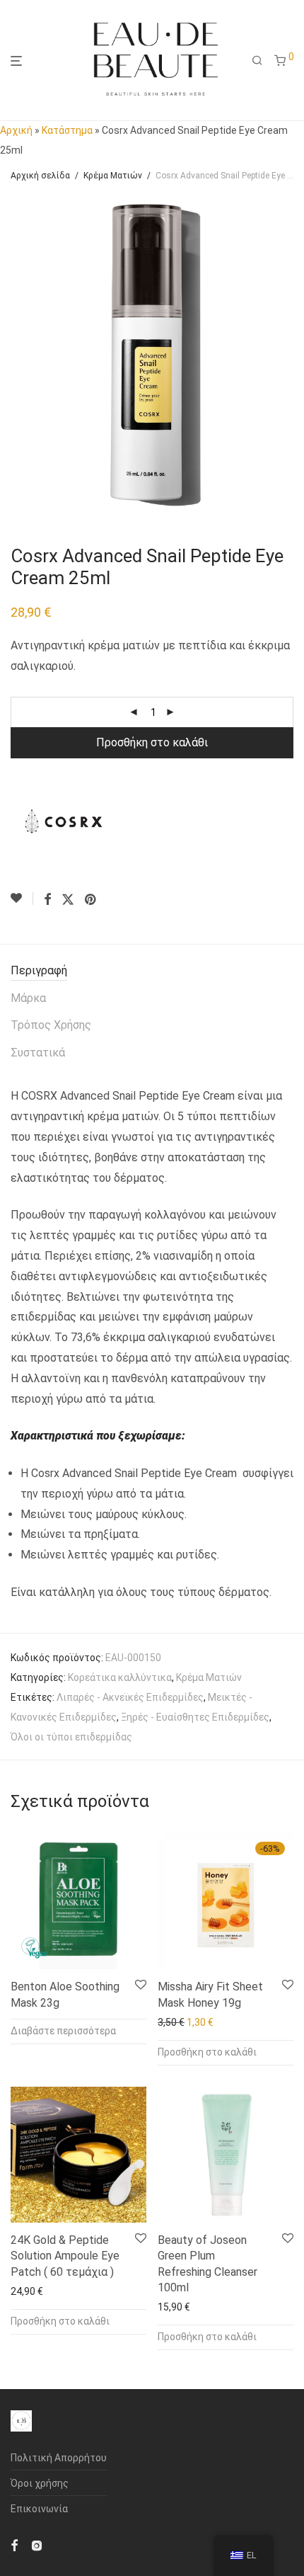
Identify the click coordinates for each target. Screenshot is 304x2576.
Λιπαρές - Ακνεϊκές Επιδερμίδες (130, 1697)
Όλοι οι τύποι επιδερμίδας (71, 1737)
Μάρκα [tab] (28, 998)
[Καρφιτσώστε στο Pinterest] (91, 900)
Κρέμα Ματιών (113, 176)
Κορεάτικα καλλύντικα (120, 1677)
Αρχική (16, 130)
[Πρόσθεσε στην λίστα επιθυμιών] (22, 899)
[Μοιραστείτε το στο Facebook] (47, 900)
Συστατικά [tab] (38, 1053)
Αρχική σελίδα (40, 176)
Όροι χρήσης (40, 2483)
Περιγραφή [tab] (39, 970)
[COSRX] (64, 821)
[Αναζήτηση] (257, 61)
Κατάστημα (67, 130)
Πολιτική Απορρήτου (59, 2458)
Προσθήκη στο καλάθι (152, 742)
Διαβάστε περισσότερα (63, 2031)
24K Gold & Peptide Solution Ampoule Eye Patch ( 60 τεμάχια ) (65, 2256)
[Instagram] (37, 2545)
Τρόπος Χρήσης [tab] (51, 1025)
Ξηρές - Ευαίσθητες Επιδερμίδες (195, 1717)
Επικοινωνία (39, 2509)
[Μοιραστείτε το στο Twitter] (68, 900)
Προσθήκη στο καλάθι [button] (207, 2052)
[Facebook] (14, 2545)
